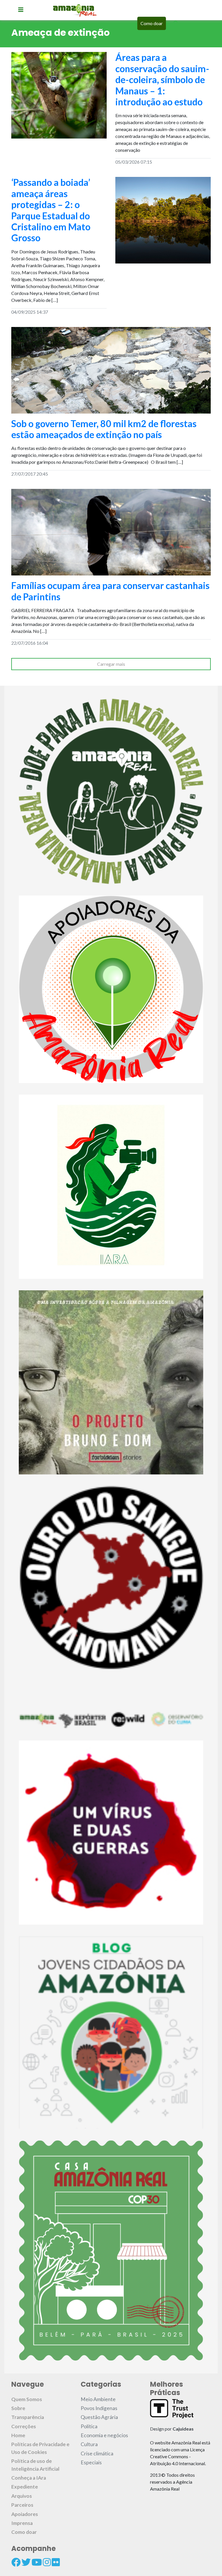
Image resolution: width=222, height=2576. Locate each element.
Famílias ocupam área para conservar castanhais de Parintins (110, 591)
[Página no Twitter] (26, 2562)
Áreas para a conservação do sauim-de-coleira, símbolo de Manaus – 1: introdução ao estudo (162, 80)
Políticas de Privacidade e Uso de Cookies (40, 2448)
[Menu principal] (21, 10)
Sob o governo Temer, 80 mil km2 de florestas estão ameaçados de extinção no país (104, 429)
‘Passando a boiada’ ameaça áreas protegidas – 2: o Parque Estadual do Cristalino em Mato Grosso (51, 210)
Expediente (25, 2487)
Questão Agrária (99, 2417)
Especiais (91, 2462)
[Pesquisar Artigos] (176, 23)
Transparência (28, 2417)
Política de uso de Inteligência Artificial (35, 2465)
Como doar (152, 23)
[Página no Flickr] (56, 2562)
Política (89, 2426)
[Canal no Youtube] (37, 2562)
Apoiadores (25, 2514)
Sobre (18, 2408)
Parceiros (22, 2505)
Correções (24, 2426)
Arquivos (22, 2496)
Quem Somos (27, 2399)
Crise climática (97, 2453)
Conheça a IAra (29, 2478)
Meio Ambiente (98, 2399)
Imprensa (22, 2523)
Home (18, 2435)
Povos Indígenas (99, 2408)
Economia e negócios (104, 2435)
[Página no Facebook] (16, 2562)
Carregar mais (111, 664)
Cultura (89, 2444)
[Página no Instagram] (47, 2562)
